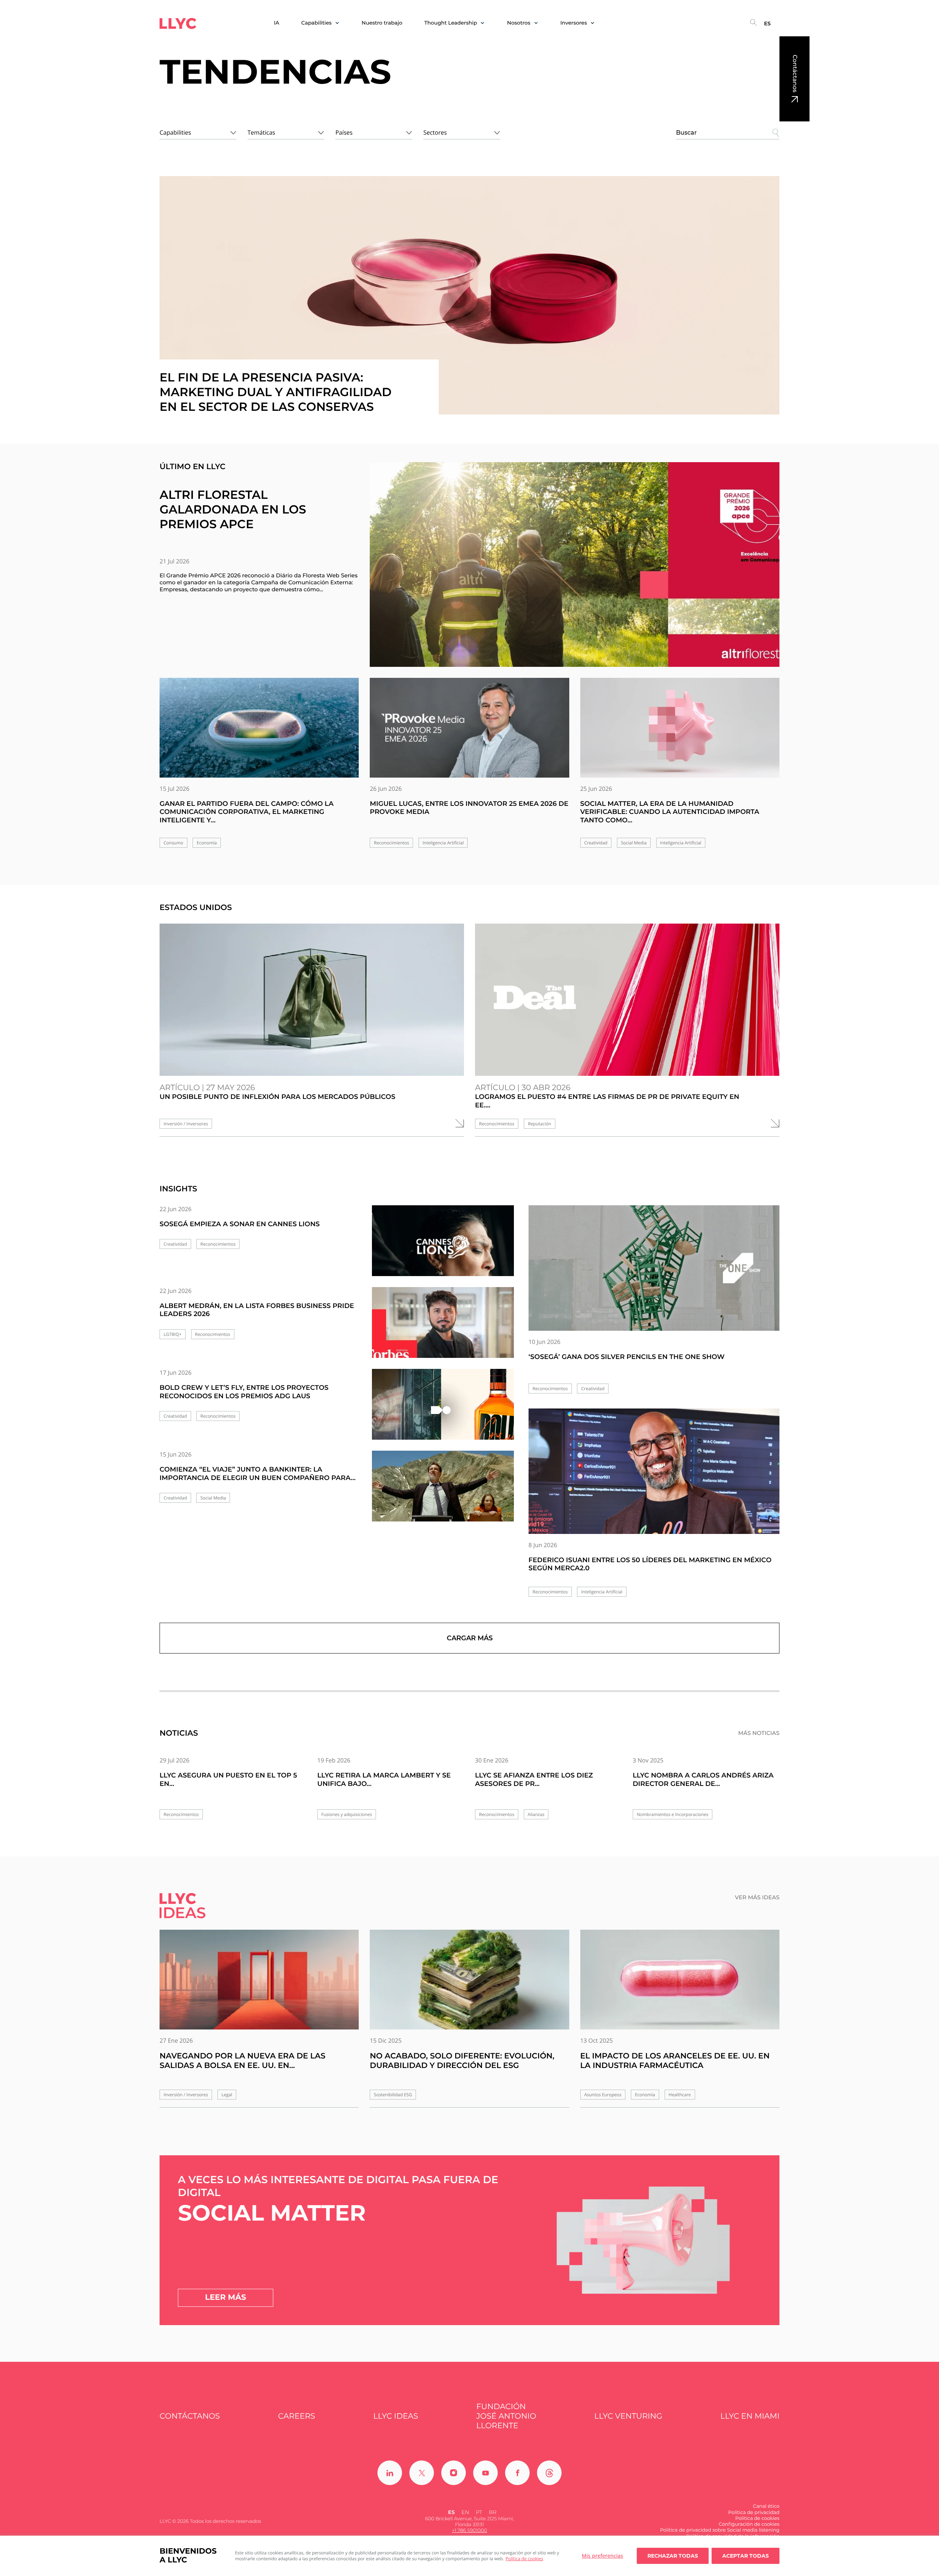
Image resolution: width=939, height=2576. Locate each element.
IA (277, 23)
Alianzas (536, 1814)
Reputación (539, 1124)
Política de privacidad (754, 2513)
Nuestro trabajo (382, 23)
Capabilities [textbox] (175, 132)
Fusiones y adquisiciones (347, 1814)
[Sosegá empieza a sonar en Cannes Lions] (443, 1247)
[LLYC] (178, 23)
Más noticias (759, 1733)
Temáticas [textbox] (261, 132)
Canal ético (766, 2506)
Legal (227, 2095)
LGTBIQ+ (173, 1334)
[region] (469, 2556)
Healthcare (680, 2095)
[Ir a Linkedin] (390, 2473)
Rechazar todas (673, 2556)
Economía (207, 843)
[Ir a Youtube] (485, 2473)
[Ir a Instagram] (454, 2473)
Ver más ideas (757, 1897)
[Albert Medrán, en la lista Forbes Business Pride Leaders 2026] (443, 1329)
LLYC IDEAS (396, 2416)
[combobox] (198, 131)
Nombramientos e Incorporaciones (673, 1814)
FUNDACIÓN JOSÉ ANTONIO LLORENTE (506, 2416)
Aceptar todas (746, 2556)
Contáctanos (795, 74)
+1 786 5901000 (469, 2531)
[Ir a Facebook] (517, 2473)
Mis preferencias (602, 2556)
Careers (297, 2416)
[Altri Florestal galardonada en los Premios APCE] (575, 564)
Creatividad (596, 843)
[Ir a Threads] (549, 2473)
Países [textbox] (344, 132)
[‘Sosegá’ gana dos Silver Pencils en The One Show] (654, 1268)
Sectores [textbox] (435, 132)
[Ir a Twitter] (422, 2473)
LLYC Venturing (628, 2416)
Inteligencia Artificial (443, 843)
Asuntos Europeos (603, 2095)
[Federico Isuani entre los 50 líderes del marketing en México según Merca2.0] (654, 1471)
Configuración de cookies (749, 2524)
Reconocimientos (391, 843)
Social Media (634, 843)
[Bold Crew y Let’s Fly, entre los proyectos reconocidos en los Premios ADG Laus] (443, 1411)
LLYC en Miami (750, 2416)
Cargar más (470, 1638)
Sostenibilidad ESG (393, 2095)
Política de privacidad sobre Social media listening (720, 2530)
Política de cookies (524, 2559)
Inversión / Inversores (186, 1124)
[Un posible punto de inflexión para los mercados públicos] (312, 1000)
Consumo (173, 843)
